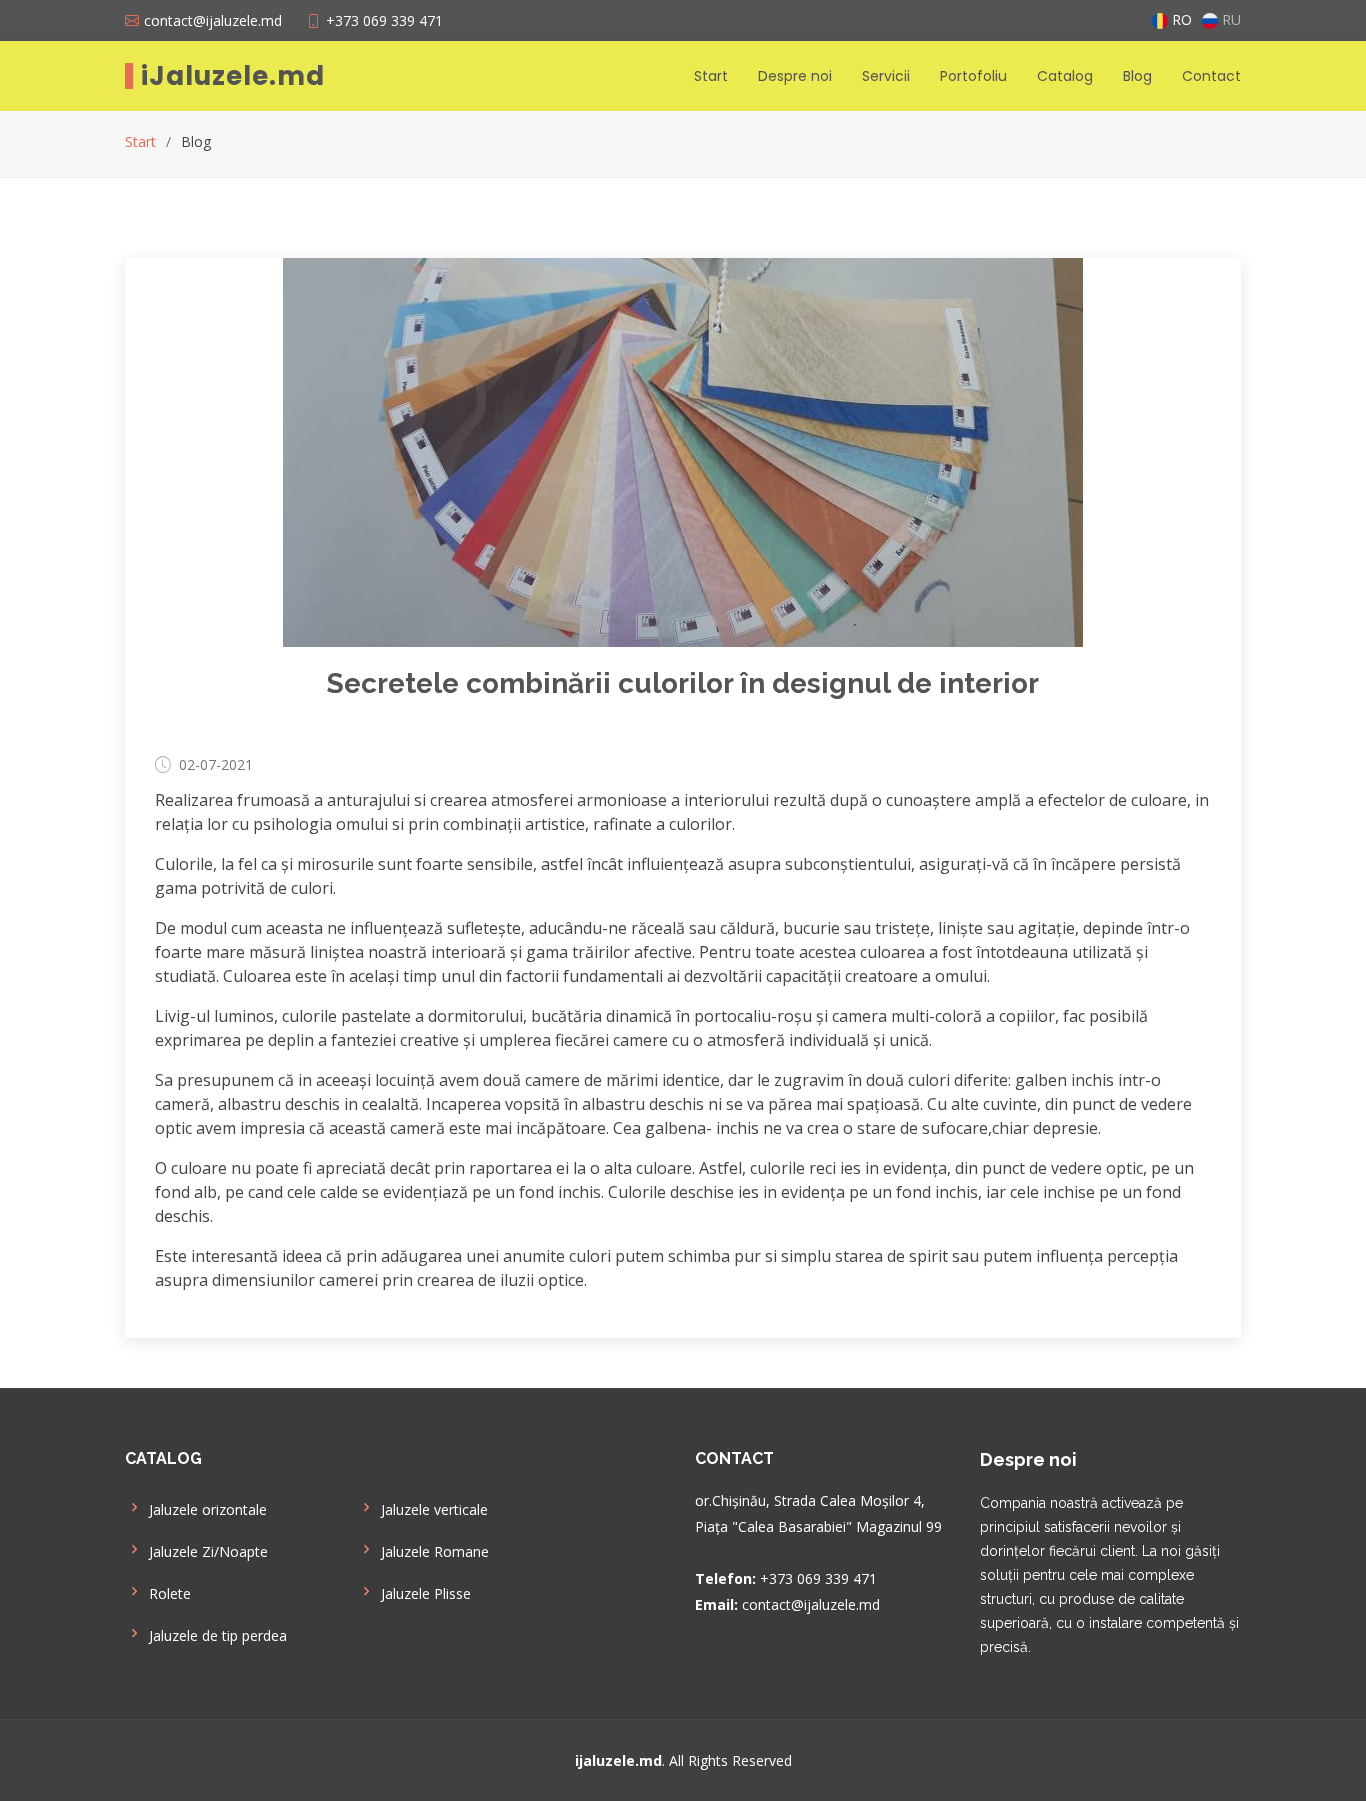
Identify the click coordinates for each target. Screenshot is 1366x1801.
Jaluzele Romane (435, 1552)
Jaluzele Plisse (426, 1594)
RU (1229, 21)
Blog (1137, 76)
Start (711, 76)
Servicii (886, 76)
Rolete (170, 1594)
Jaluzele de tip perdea (218, 1636)
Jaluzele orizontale (208, 1510)
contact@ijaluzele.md (213, 20)
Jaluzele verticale (434, 1510)
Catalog (1065, 76)
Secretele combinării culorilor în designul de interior (683, 683)
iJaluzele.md (233, 76)
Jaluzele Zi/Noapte (208, 1552)
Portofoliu (973, 76)
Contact (1211, 76)
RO (1180, 21)
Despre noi (795, 76)
